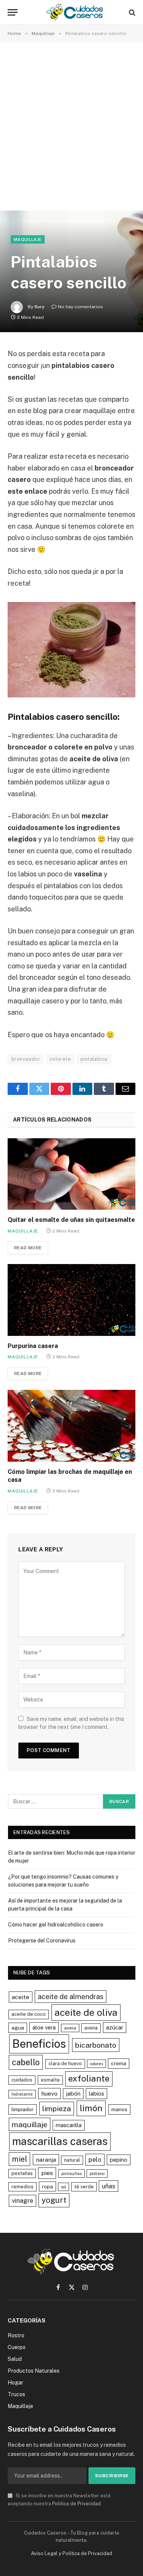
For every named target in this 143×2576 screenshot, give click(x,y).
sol (63, 2187)
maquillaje (30, 2124)
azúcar (115, 2027)
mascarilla (69, 2125)
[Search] (131, 12)
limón (91, 2108)
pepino (119, 2160)
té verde (84, 2187)
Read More (28, 1248)
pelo (95, 2159)
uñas (108, 2186)
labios (96, 2094)
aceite (21, 1997)
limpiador (22, 2109)
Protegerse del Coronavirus (42, 1941)
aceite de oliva (86, 2012)
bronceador (26, 1059)
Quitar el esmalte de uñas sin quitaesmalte (71, 1220)
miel (19, 2159)
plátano (97, 2174)
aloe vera (44, 2027)
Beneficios (39, 2044)
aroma (70, 2028)
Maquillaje (28, 239)
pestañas (22, 2173)
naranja (46, 2160)
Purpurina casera (33, 1346)
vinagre (22, 2201)
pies (47, 2173)
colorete (60, 1059)
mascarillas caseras (60, 2141)
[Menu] (13, 12)
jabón (73, 2094)
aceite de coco (29, 2014)
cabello (26, 2062)
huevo (49, 2094)
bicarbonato (96, 2045)
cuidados (22, 2080)
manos (119, 2109)
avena (91, 2028)
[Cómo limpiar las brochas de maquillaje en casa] (71, 1426)
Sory (39, 307)
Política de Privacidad (76, 2504)
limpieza (57, 2108)
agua (18, 2028)
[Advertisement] (71, 128)
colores (96, 2064)
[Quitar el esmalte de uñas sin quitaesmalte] (71, 1174)
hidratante (22, 2094)
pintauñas (71, 2174)
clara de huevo (65, 2063)
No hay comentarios (80, 307)
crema (119, 2063)
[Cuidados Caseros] (75, 12)
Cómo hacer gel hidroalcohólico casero (56, 1925)
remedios (22, 2187)
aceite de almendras (71, 1997)
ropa (47, 2186)
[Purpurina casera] (71, 1300)
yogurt (54, 2200)
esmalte (50, 2080)
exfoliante (89, 2079)
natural (72, 2160)
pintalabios (94, 1059)
